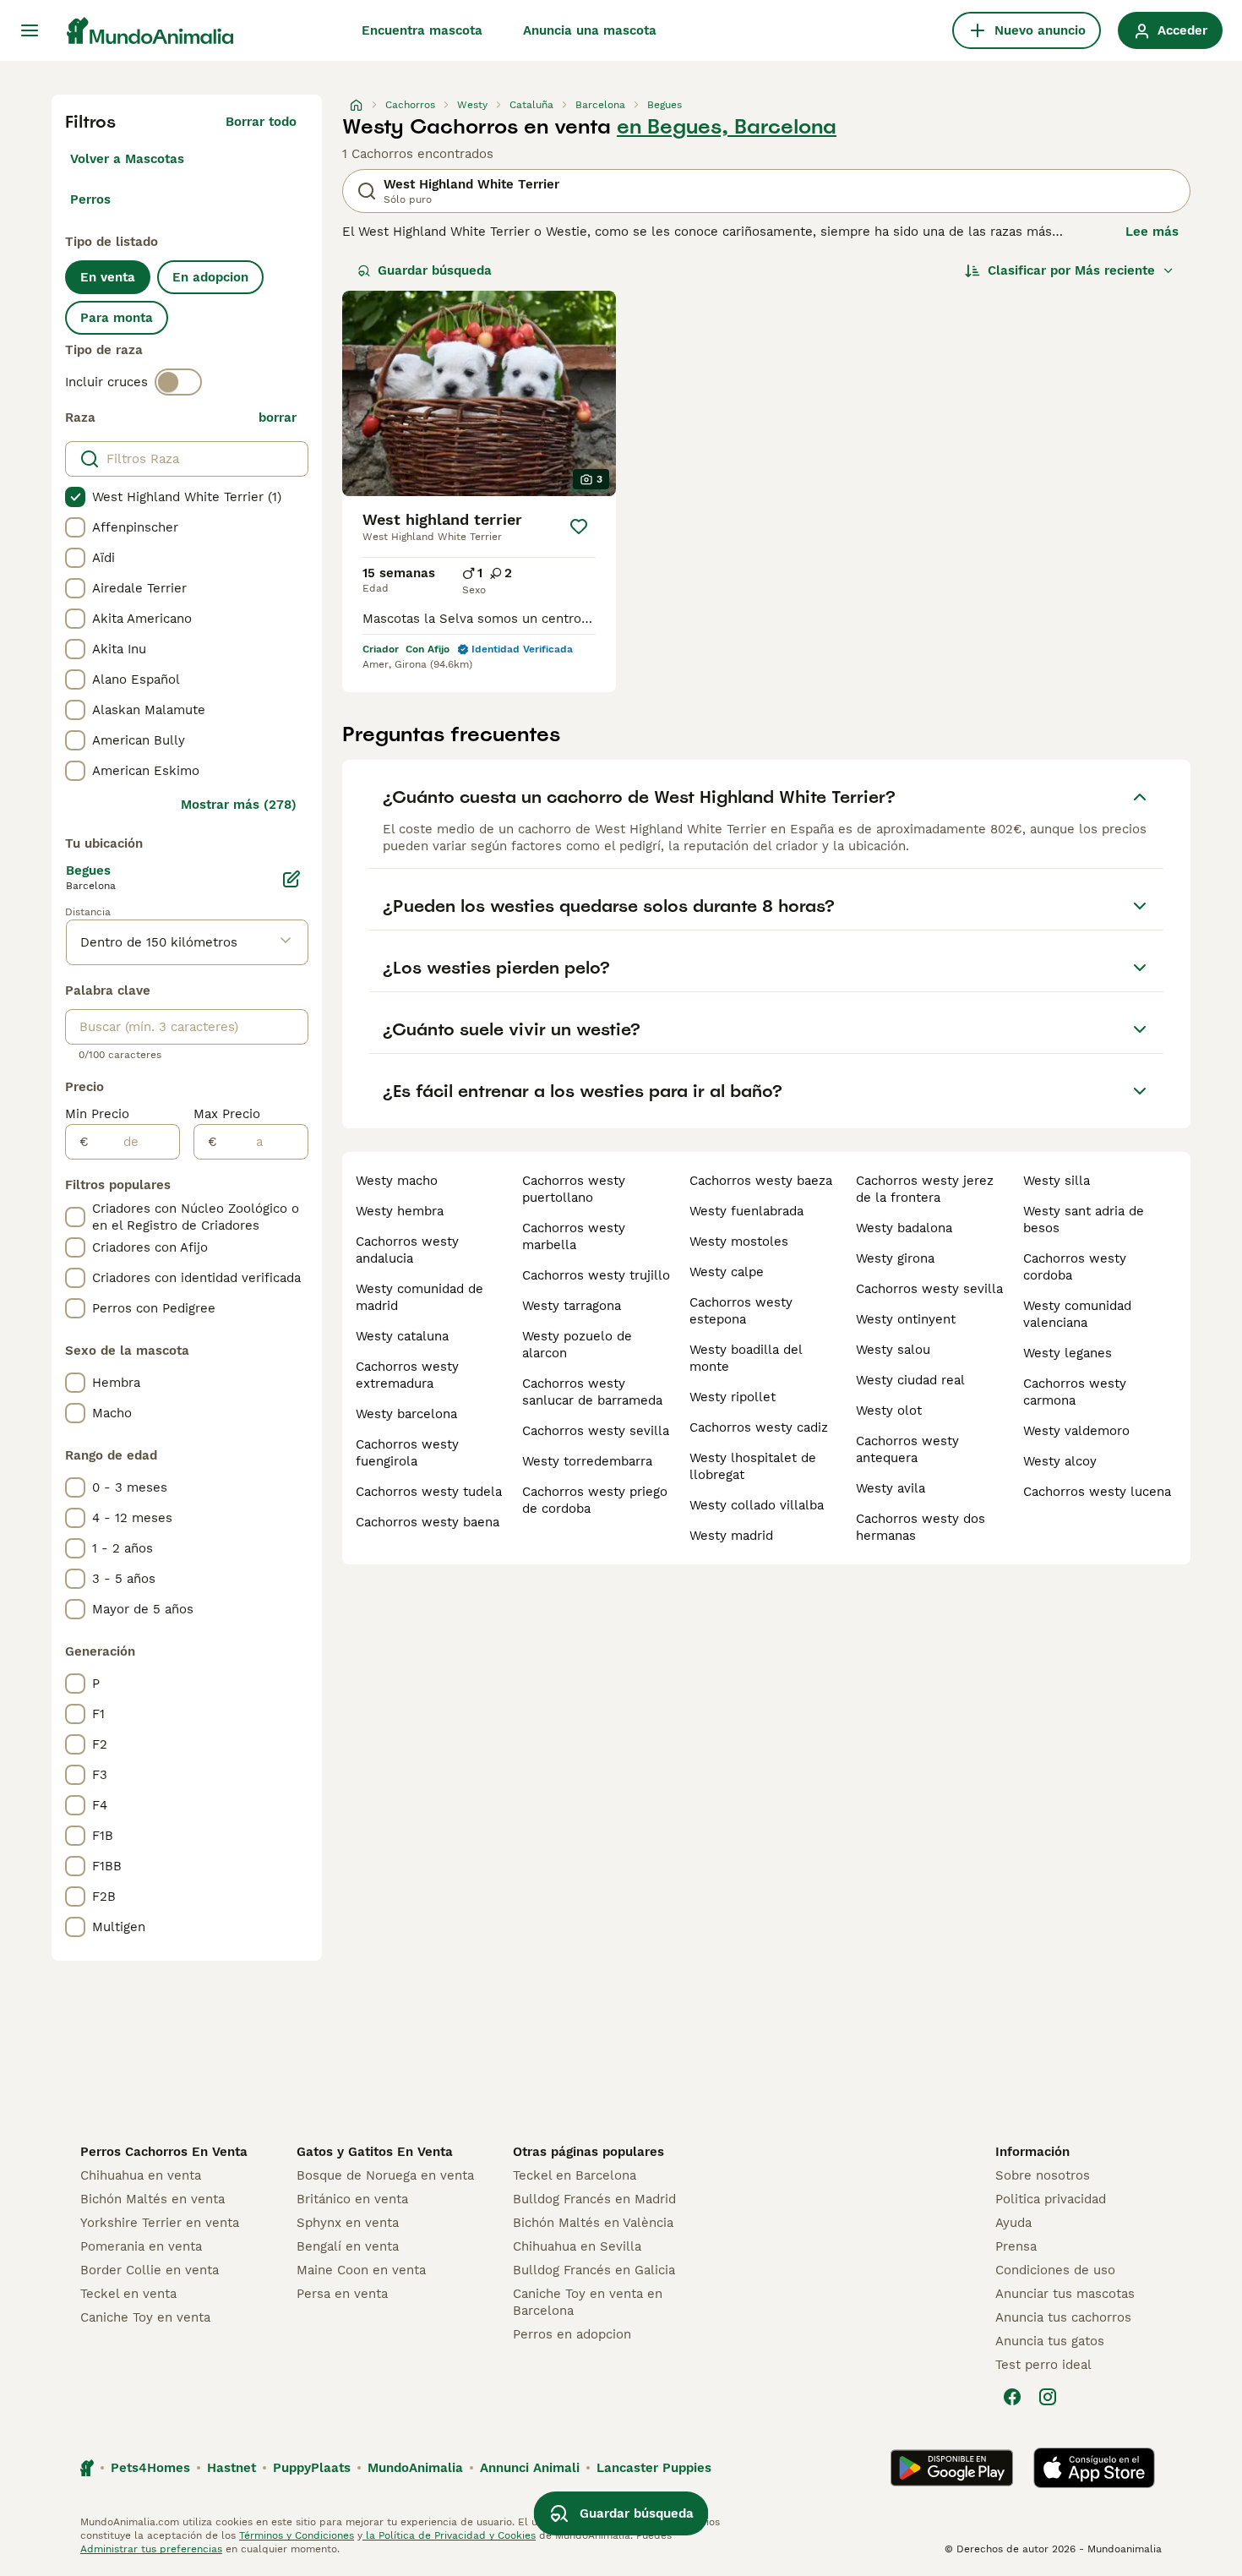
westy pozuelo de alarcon (577, 1345)
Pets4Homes (150, 2468)
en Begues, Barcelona (727, 127)
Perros (90, 199)
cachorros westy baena (428, 1522)
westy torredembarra (587, 1461)
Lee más (1152, 232)
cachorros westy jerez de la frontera (925, 1189)
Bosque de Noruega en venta (385, 2175)
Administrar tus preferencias (151, 2549)
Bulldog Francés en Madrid (594, 2199)
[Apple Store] (1094, 2468)
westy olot (889, 1411)
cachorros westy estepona (741, 1311)
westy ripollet (733, 1397)
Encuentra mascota (422, 30)
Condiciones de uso (1055, 2270)
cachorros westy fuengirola (407, 1453)
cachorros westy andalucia (407, 1250)
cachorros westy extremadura (407, 1375)
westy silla (1057, 1181)
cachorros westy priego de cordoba (595, 1500)
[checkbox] (75, 497)
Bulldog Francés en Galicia (594, 2270)
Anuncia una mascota (590, 30)
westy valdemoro (1076, 1431)
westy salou (893, 1350)
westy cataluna (402, 1336)
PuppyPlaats (312, 2468)
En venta (108, 277)
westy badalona (904, 1228)
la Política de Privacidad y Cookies (449, 2535)
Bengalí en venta (348, 2246)
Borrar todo (261, 122)
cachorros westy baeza (761, 1181)
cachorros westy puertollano (574, 1189)
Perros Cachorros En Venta (164, 2152)
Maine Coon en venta (361, 2270)
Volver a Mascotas (127, 159)
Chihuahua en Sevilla (577, 2246)
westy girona (895, 1258)
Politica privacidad (1051, 2199)
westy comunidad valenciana (1077, 1314)
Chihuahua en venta (141, 2175)
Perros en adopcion (572, 2334)
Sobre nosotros (1043, 2175)
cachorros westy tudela (429, 1492)
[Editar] (291, 879)
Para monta (117, 318)
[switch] (178, 382)
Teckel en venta (128, 2294)
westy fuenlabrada (746, 1211)
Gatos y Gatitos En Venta (375, 2152)
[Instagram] (1048, 2397)
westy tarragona (572, 1306)
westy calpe (727, 1272)
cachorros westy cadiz (759, 1427)
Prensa (1016, 2246)
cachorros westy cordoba (1075, 1267)
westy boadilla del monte (746, 1358)
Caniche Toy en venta (145, 2317)
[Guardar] (579, 527)
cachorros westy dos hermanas (921, 1527)
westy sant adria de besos (1084, 1220)
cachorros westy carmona (1075, 1392)
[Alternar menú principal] (30, 30)
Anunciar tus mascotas (1065, 2294)
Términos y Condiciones (297, 2535)
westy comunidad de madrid (419, 1297)
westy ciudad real (910, 1380)
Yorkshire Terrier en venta (160, 2223)
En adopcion (210, 277)
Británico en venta (352, 2199)
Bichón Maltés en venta (153, 2199)
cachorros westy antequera (907, 1449)
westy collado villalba (757, 1505)
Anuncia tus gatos (1050, 2341)
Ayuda (1013, 2223)
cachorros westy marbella (574, 1236)
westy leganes (1068, 1353)
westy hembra (400, 1211)
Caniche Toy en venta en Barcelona (588, 2302)
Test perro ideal (1043, 2365)
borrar (278, 418)
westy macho (397, 1181)
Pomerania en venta (141, 2246)
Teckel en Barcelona (575, 2175)
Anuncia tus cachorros (1063, 2317)
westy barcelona (406, 1414)
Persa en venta (342, 2294)
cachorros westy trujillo (596, 1275)
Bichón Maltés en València (593, 2223)
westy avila (891, 1488)
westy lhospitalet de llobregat (753, 1466)
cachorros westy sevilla (596, 1431)
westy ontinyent (906, 1319)
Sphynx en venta (348, 2223)
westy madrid (731, 1536)
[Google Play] (952, 2468)
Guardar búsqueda (435, 270)
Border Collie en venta (150, 2270)
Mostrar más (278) (239, 805)
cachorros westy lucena (1097, 1492)
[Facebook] (1012, 2397)
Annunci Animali (530, 2468)
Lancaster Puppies (654, 2468)
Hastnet (232, 2468)
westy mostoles (739, 1242)
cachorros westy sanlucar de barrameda (592, 1392)
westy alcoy (1060, 1461)
